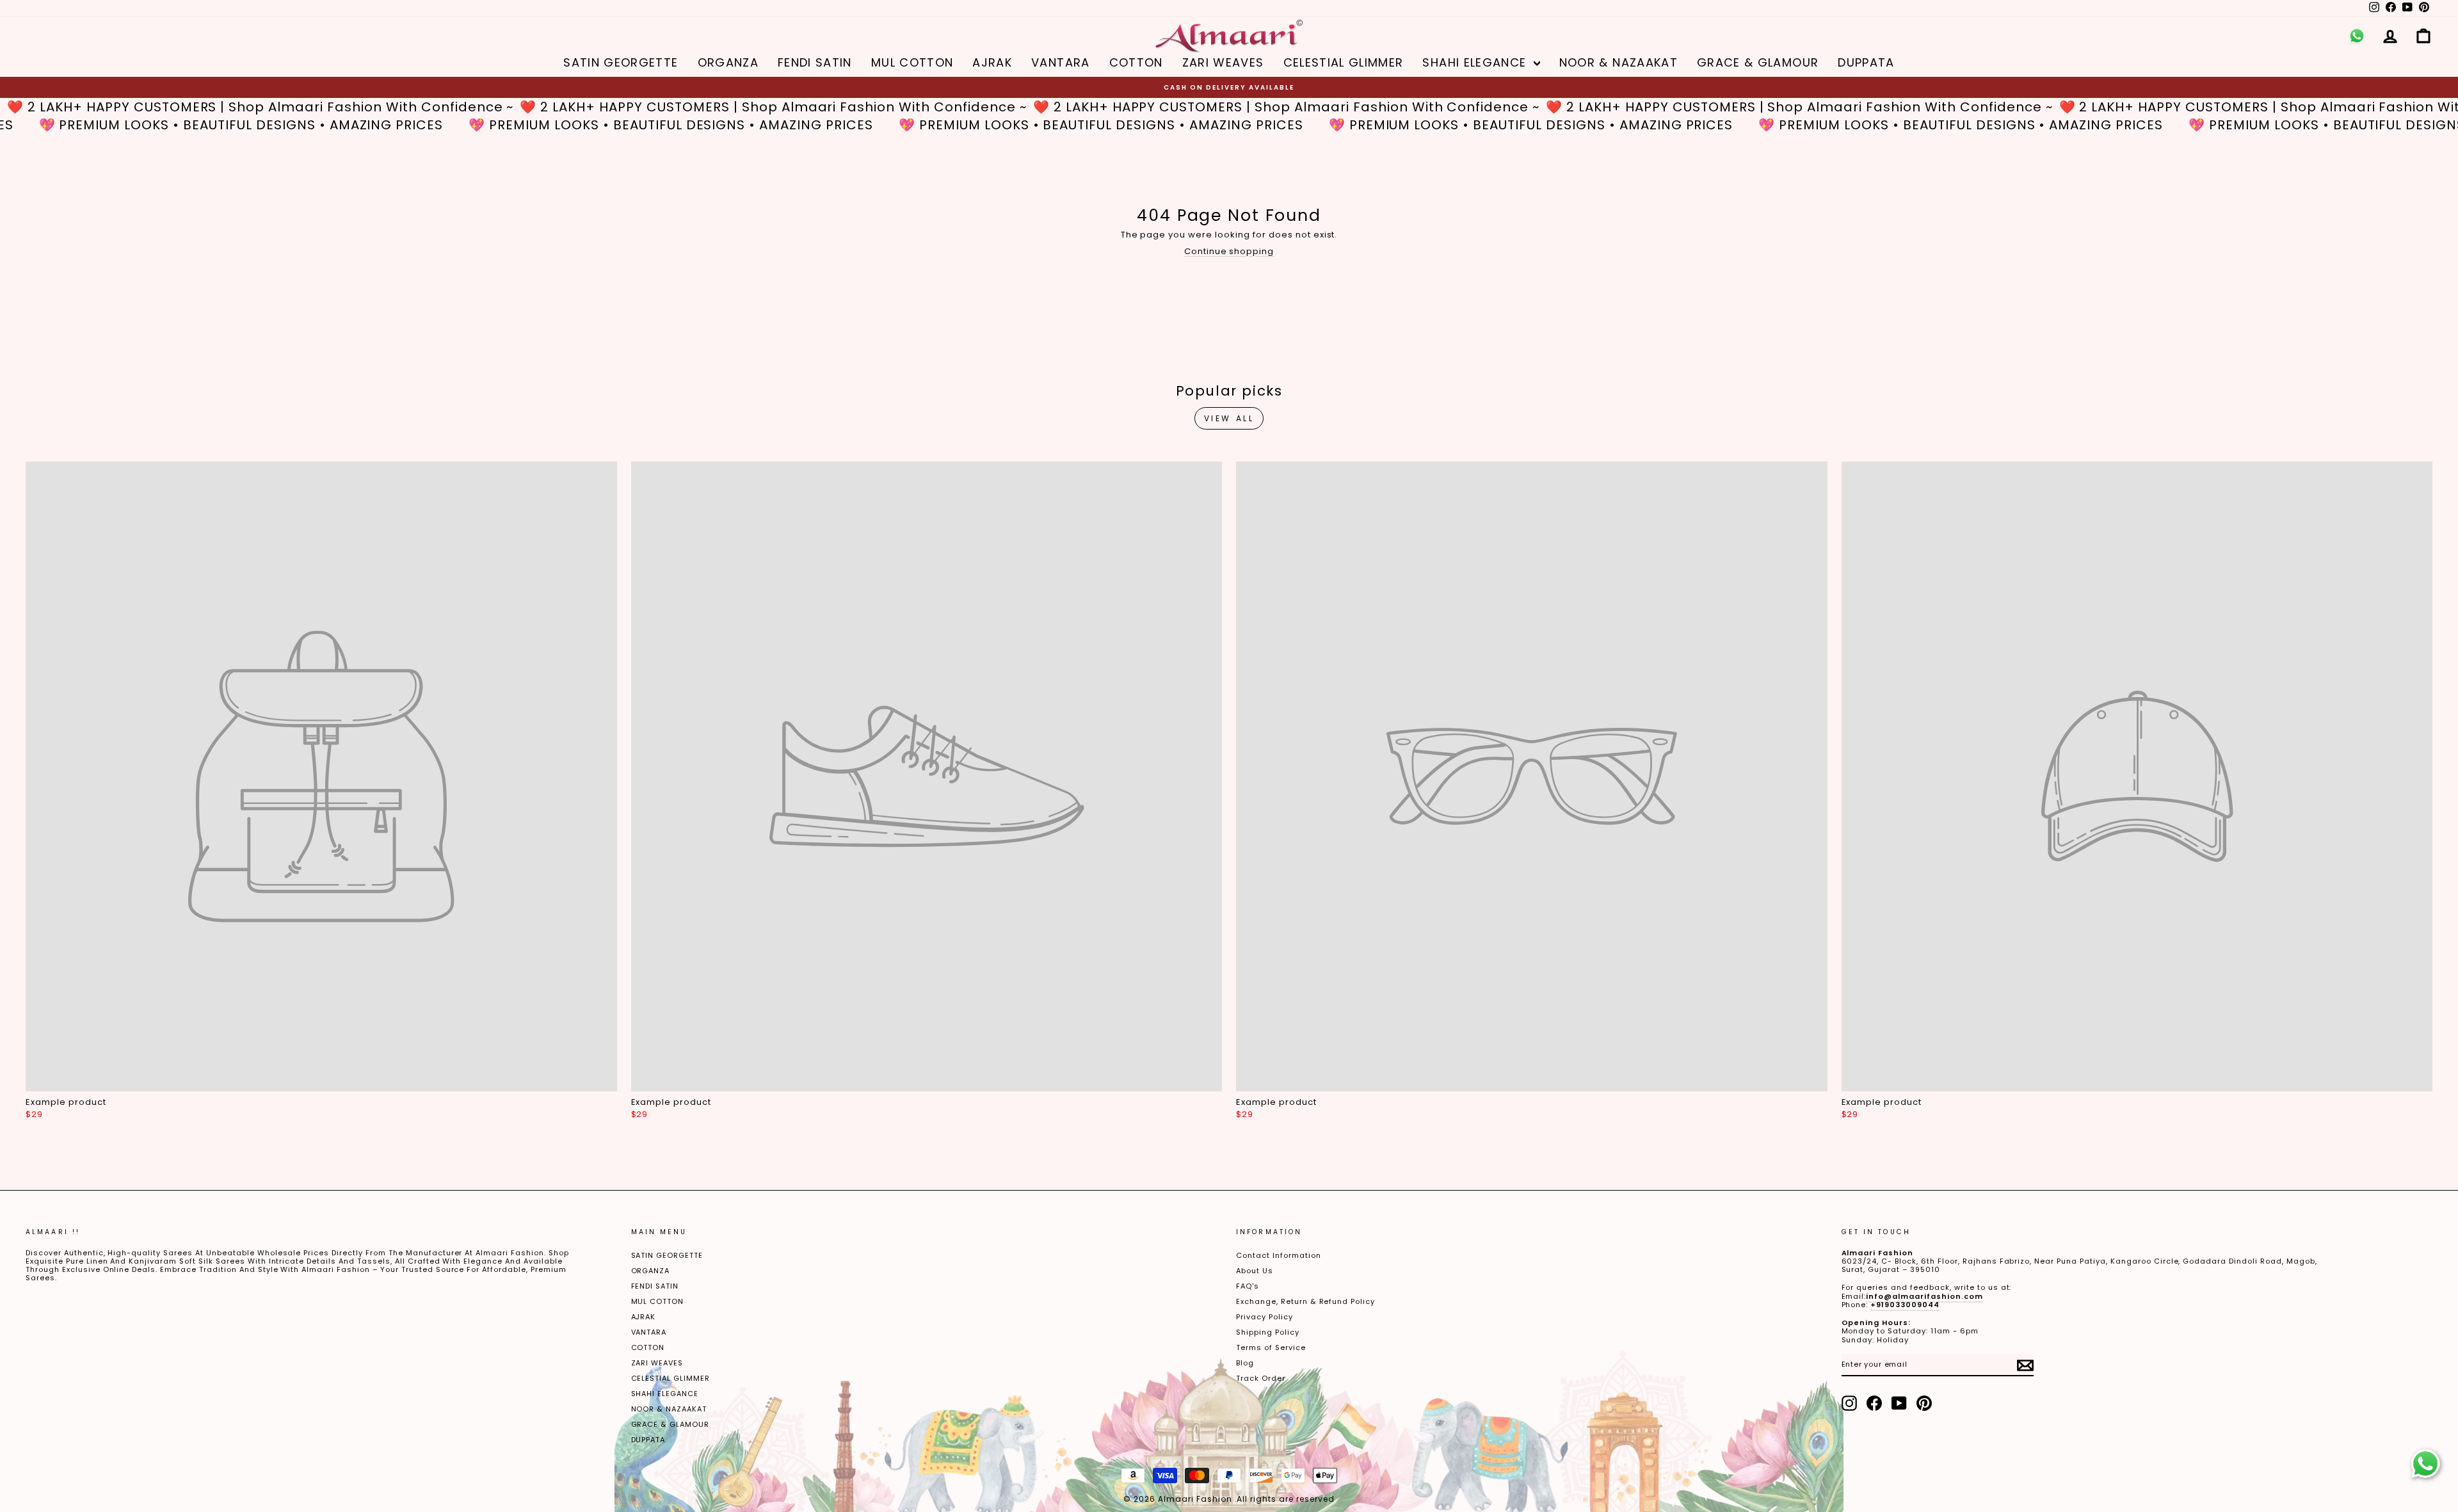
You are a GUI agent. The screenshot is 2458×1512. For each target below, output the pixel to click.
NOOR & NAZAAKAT (1619, 62)
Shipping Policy (1268, 1332)
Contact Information (1279, 1255)
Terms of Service (1271, 1347)
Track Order (1261, 1378)
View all (1229, 418)
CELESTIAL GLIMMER (1344, 62)
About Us (1255, 1271)
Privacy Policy (1265, 1317)
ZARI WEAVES (1223, 62)
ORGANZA (728, 62)
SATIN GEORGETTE (621, 62)
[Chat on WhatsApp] (2425, 1464)
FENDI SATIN (815, 62)
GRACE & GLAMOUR (1758, 62)
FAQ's (1248, 1286)
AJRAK (992, 62)
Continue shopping (1229, 251)
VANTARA (1060, 62)
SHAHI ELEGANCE (1476, 62)
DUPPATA (1866, 62)
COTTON (1136, 62)
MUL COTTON (912, 62)
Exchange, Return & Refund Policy (1305, 1301)
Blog (1245, 1363)
